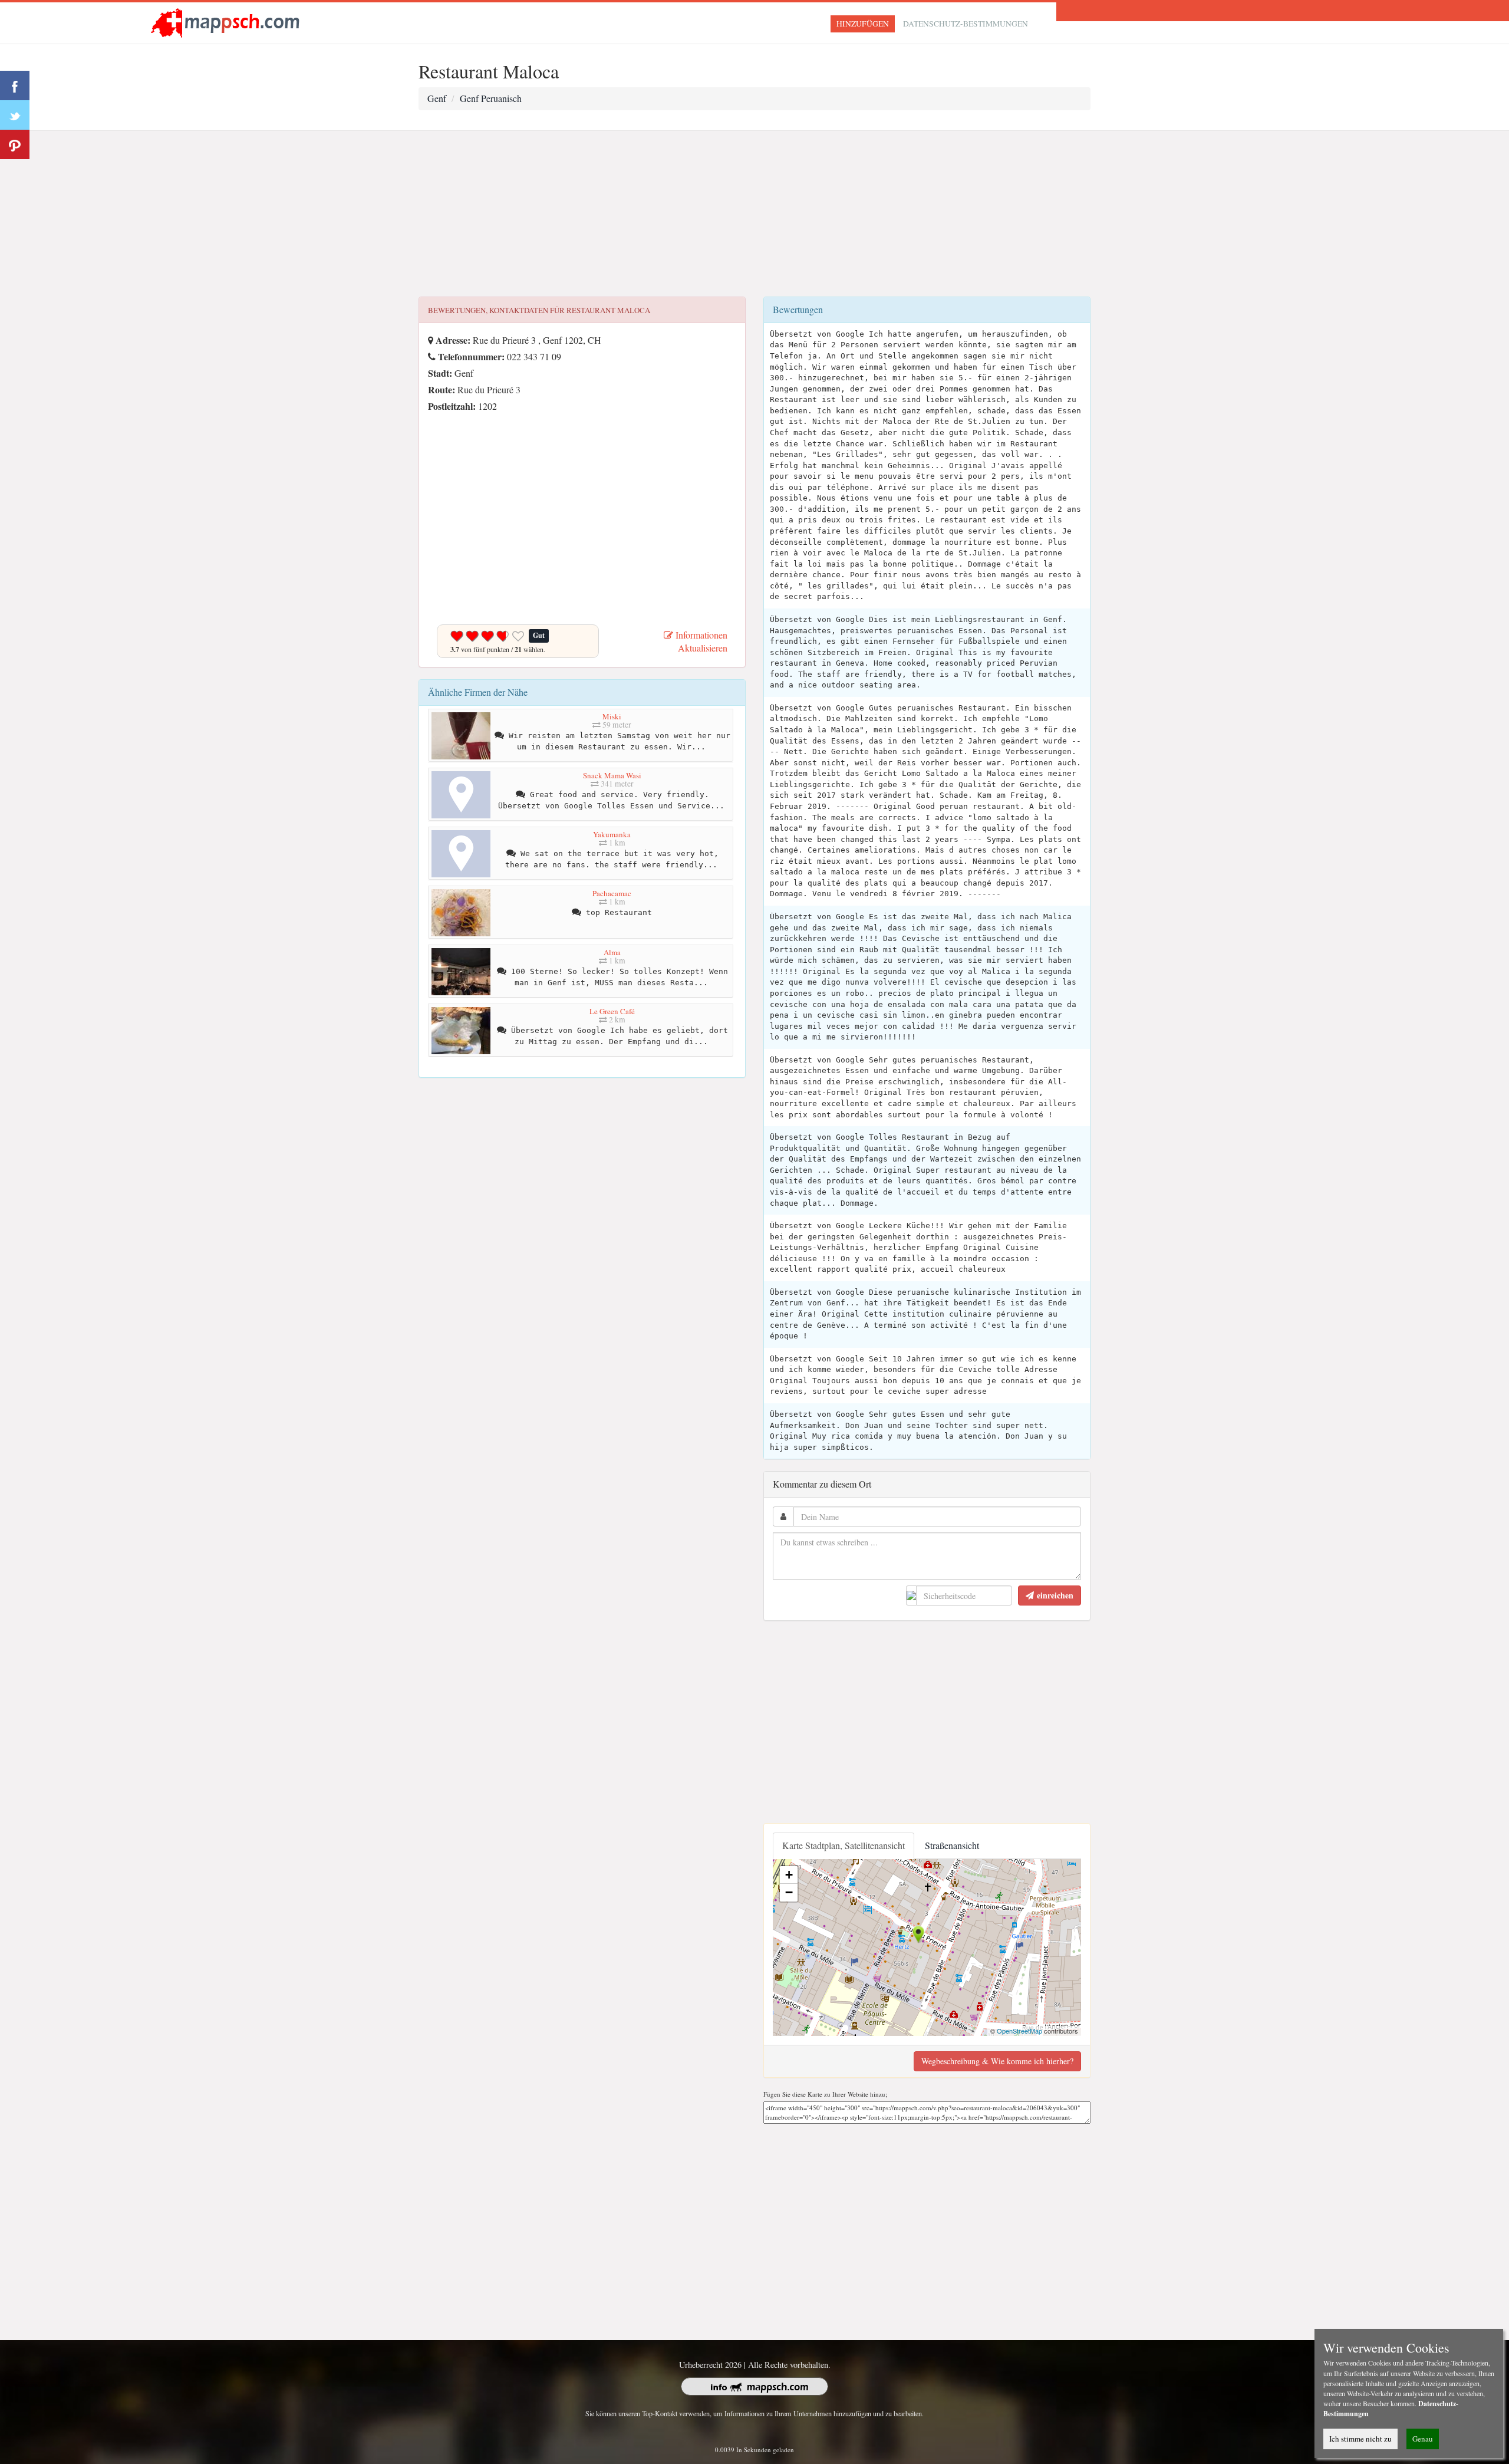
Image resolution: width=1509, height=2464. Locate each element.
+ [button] (789, 1875)
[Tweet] (15, 115)
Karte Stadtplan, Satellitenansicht (844, 1845)
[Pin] (15, 144)
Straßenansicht (952, 1845)
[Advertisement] (754, 214)
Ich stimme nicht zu (1360, 2439)
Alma (612, 952)
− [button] (789, 1892)
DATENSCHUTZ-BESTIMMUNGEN (966, 24)
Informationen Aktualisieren (700, 642)
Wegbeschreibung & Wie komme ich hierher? (997, 2061)
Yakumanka (612, 834)
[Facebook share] (15, 85)
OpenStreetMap (1019, 2031)
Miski (612, 716)
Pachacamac (612, 893)
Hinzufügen (863, 24)
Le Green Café (612, 1011)
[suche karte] (228, 22)
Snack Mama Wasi (612, 775)
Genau (1423, 2439)
